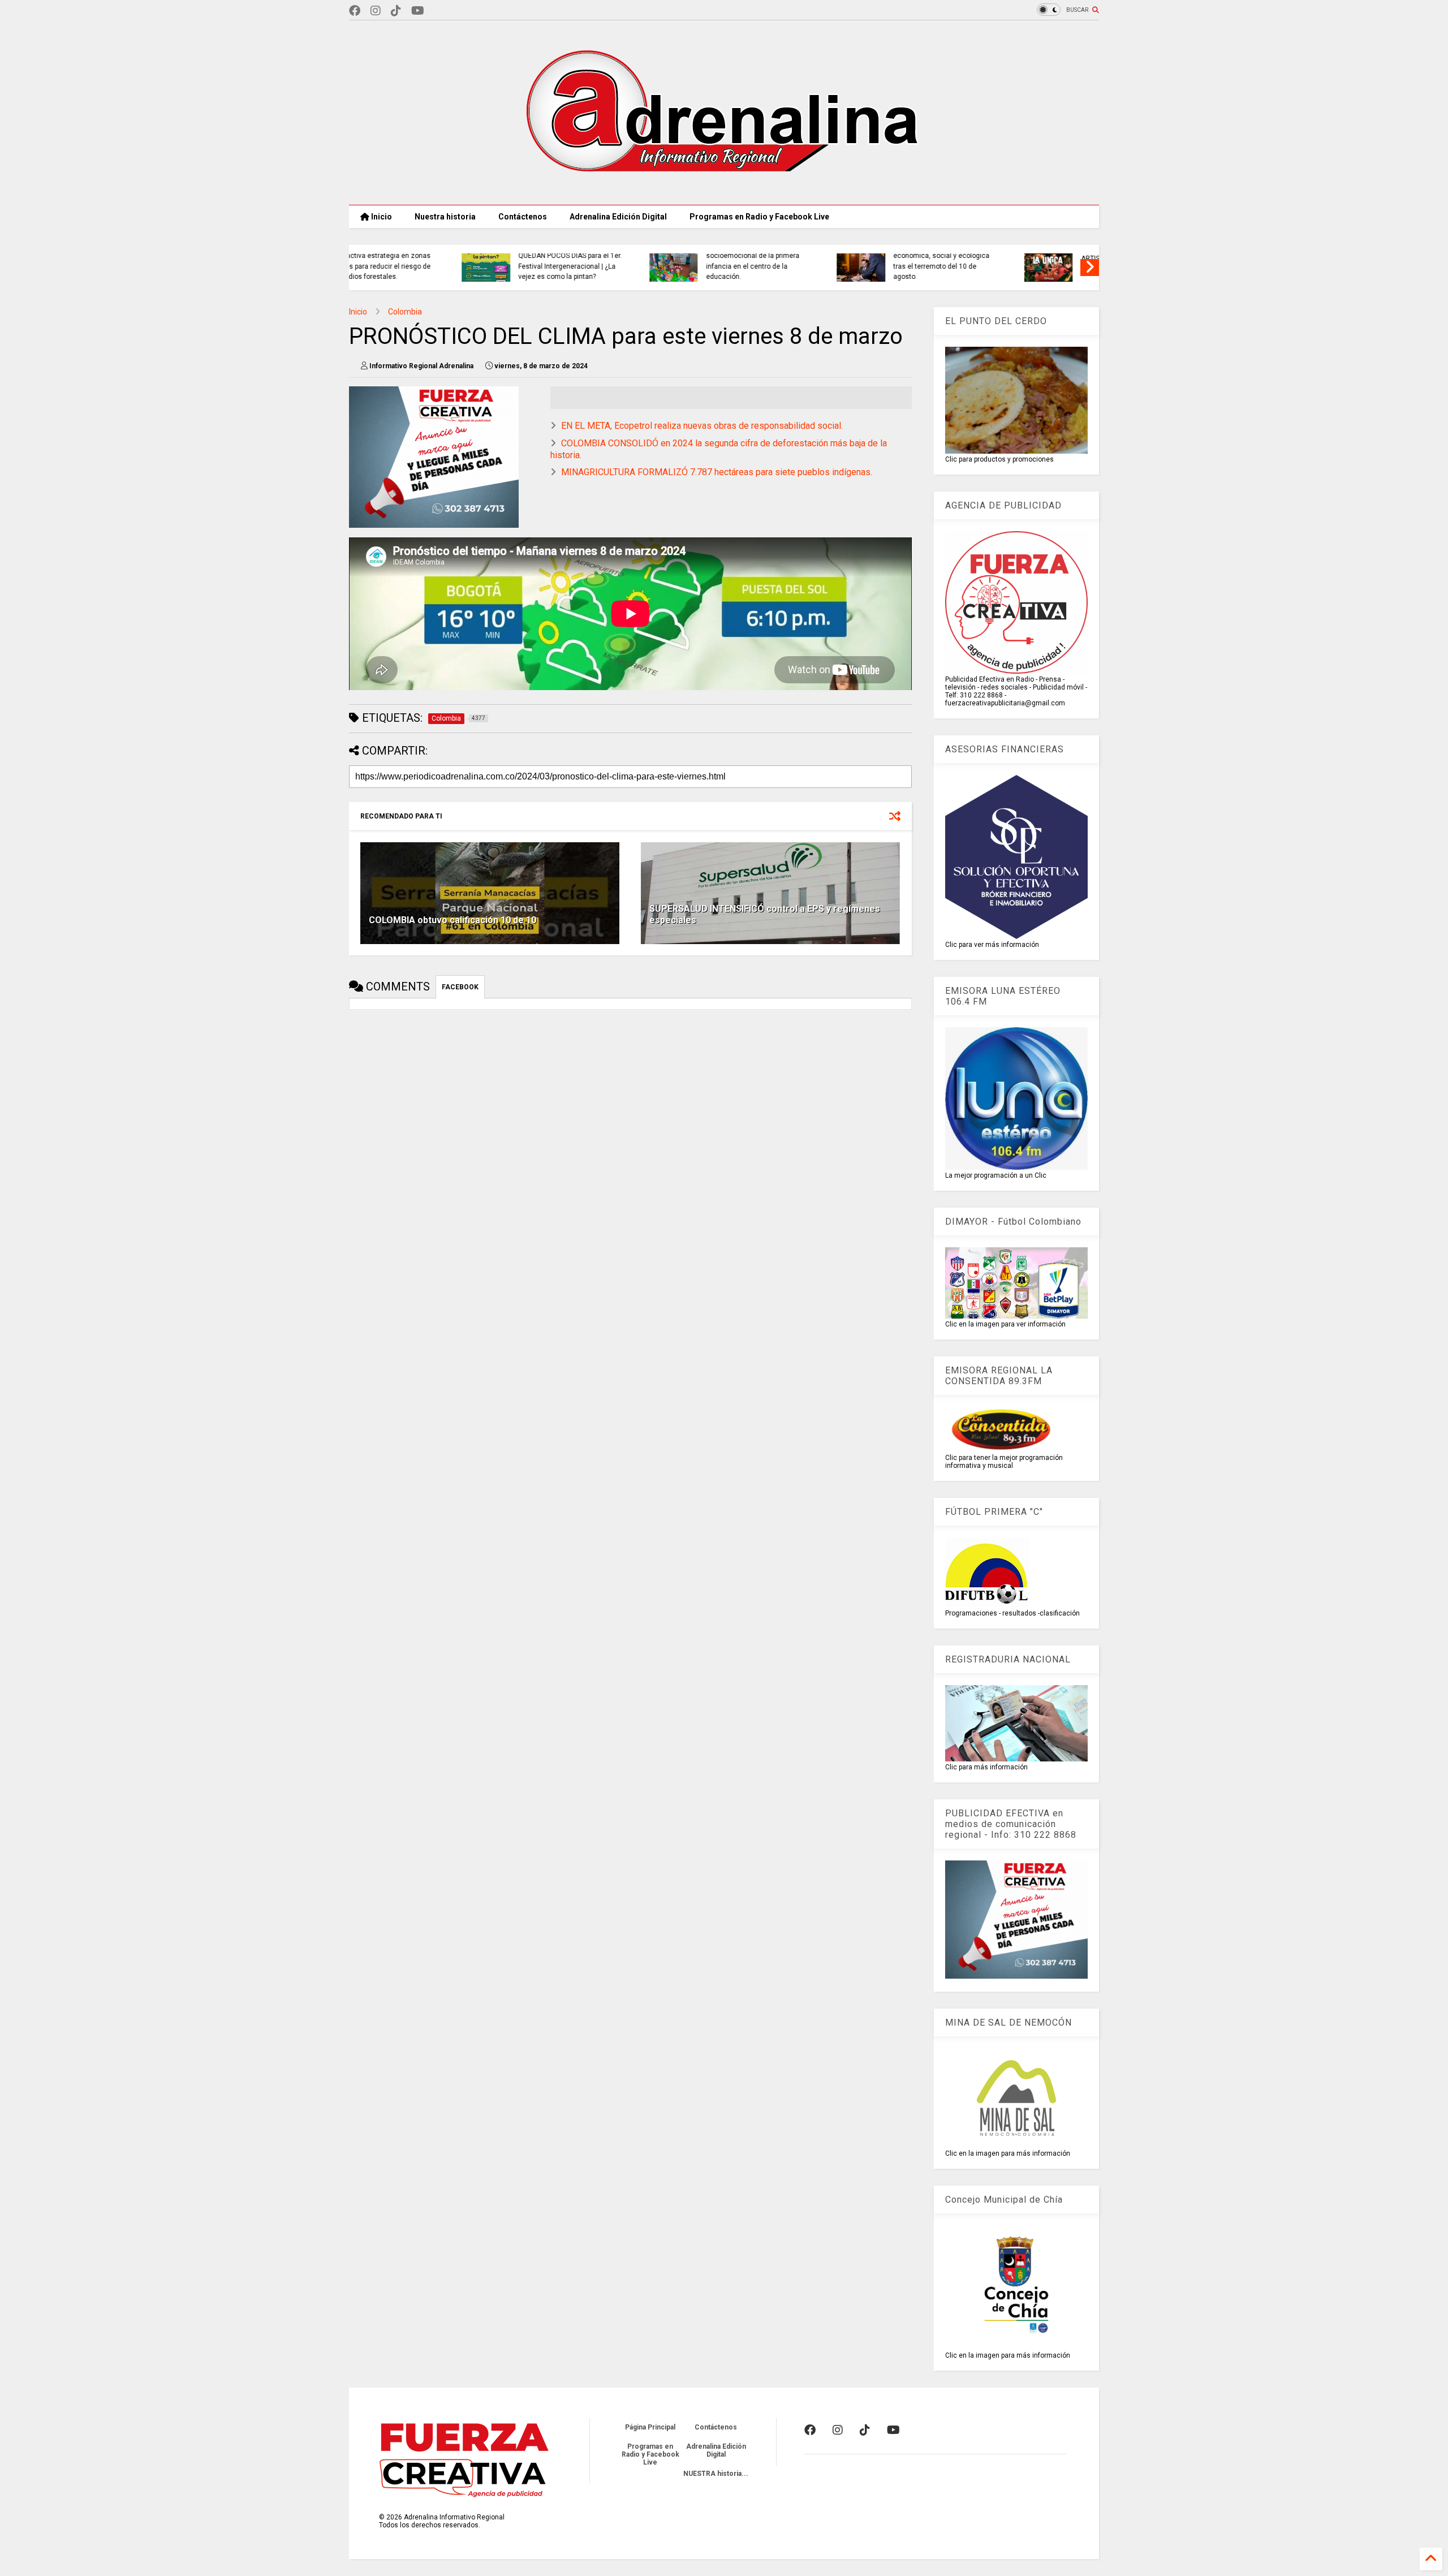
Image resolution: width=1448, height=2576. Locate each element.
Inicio (381, 217)
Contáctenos (523, 217)
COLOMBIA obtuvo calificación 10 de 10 (453, 920)
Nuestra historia (445, 217)
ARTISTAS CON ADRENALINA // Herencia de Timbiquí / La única (1026, 264)
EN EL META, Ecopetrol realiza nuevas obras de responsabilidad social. (702, 426)
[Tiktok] (396, 11)
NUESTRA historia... (716, 2474)
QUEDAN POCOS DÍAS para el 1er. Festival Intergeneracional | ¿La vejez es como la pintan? (466, 266)
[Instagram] (376, 11)
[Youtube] (418, 11)
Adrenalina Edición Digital (618, 217)
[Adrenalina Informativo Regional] (724, 191)
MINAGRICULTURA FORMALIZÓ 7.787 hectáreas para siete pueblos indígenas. (717, 472)
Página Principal (650, 2427)
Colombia (405, 312)
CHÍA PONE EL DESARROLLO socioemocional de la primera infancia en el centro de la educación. (648, 261)
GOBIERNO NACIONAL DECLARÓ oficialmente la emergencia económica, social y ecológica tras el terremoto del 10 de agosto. (839, 256)
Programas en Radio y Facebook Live (759, 217)
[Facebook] (355, 11)
